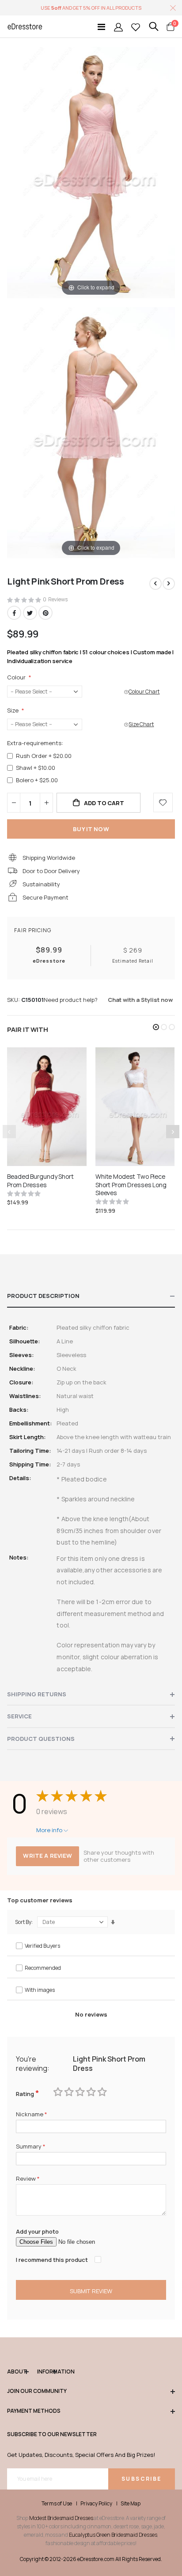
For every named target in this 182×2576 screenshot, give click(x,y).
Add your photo (37, 2231)
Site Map (131, 2504)
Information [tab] (47, 2372)
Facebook (14, 613)
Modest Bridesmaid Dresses (61, 2518)
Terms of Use (57, 2504)
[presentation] (173, 1132)
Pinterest (45, 613)
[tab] (91, 1296)
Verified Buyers (42, 1946)
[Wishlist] (136, 27)
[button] (156, 1027)
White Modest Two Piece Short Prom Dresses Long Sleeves (131, 1185)
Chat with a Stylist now (140, 1000)
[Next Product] (169, 584)
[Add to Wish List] (163, 802)
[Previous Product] (155, 584)
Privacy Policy (96, 2504)
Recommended (43, 1968)
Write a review (47, 1856)
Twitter (30, 613)
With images (40, 1990)
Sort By (23, 1922)
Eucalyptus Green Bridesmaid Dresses (113, 2535)
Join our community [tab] (37, 2391)
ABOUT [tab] (17, 2372)
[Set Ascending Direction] (113, 1922)
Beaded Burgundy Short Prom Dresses (40, 1181)
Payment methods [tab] (34, 2411)
